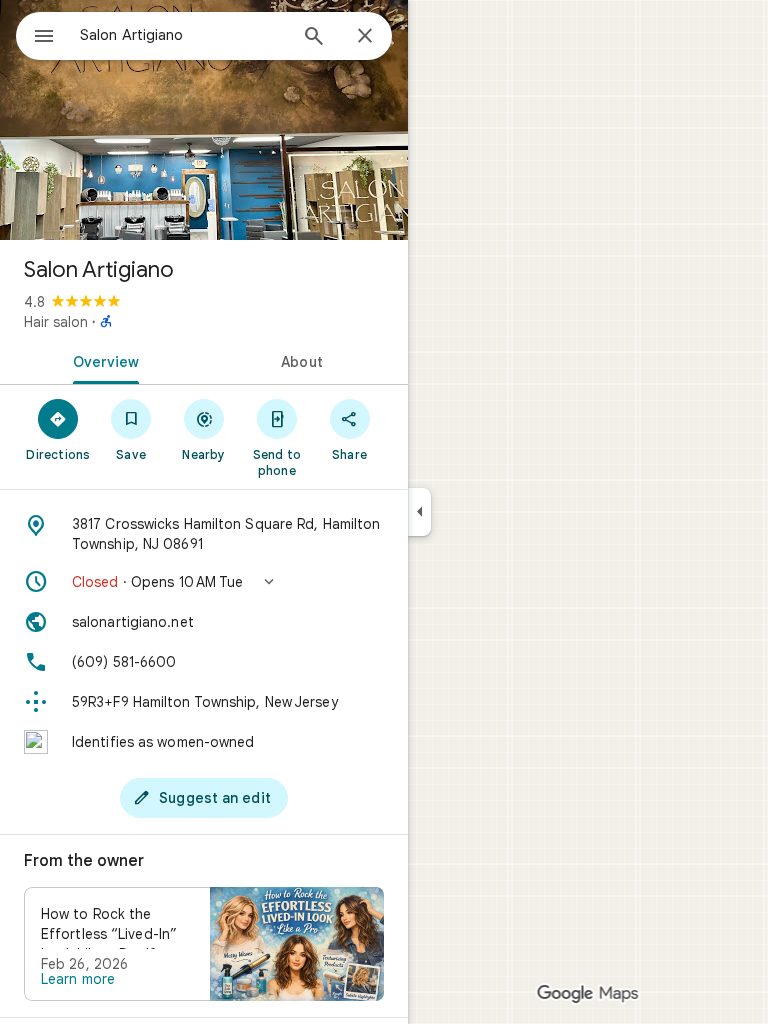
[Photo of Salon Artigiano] (204, 120)
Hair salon (56, 322)
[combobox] (183, 35)
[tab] (102, 360)
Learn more (78, 979)
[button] (204, 582)
